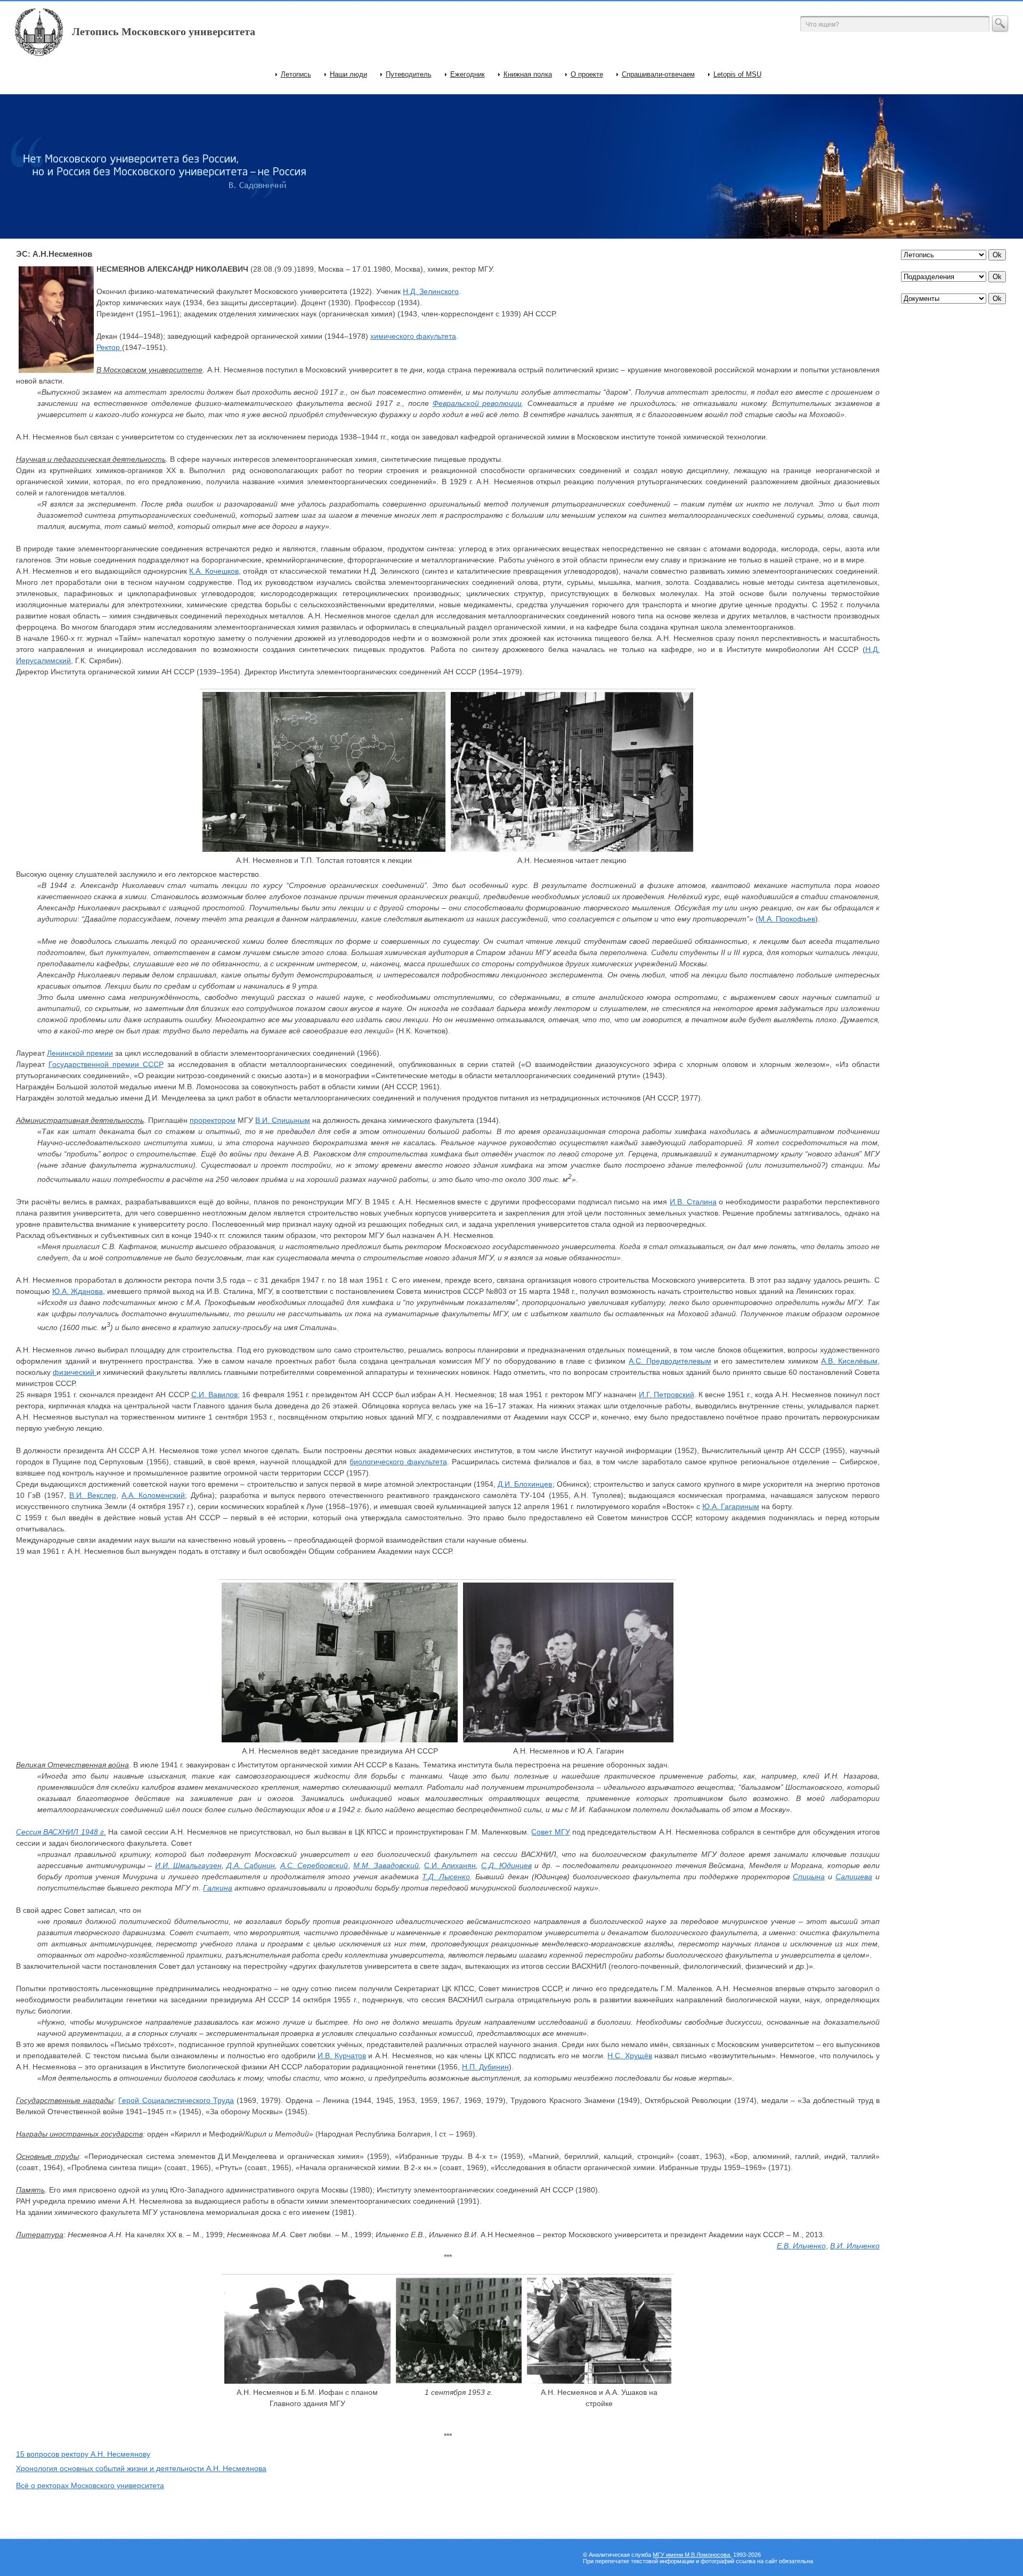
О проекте (587, 74)
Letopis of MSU (737, 74)
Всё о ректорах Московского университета (90, 2485)
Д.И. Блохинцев (525, 1484)
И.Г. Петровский (667, 1395)
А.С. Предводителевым (670, 1361)
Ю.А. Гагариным (731, 1506)
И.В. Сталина (693, 1202)
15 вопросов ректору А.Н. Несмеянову (83, 2454)
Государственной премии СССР (106, 1064)
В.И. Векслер (92, 1495)
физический (75, 1372)
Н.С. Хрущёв (630, 2056)
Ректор (109, 347)
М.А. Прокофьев (787, 919)
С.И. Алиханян (450, 1865)
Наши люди (348, 74)
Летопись (296, 74)
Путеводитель (409, 74)
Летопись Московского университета (164, 31)
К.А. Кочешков (214, 571)
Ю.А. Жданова (78, 1291)
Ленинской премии (80, 1053)
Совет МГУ (550, 1832)
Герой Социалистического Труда (176, 2100)
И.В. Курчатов (342, 2056)
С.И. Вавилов (214, 1395)
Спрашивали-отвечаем (658, 74)
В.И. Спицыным (283, 1120)
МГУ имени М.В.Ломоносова (691, 2555)
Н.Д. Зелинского (431, 291)
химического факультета (413, 336)
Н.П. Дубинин (485, 2067)
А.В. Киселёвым (849, 1361)
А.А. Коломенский (153, 1495)
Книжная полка (528, 74)
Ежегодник (468, 74)
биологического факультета (398, 1462)
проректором (213, 1120)
